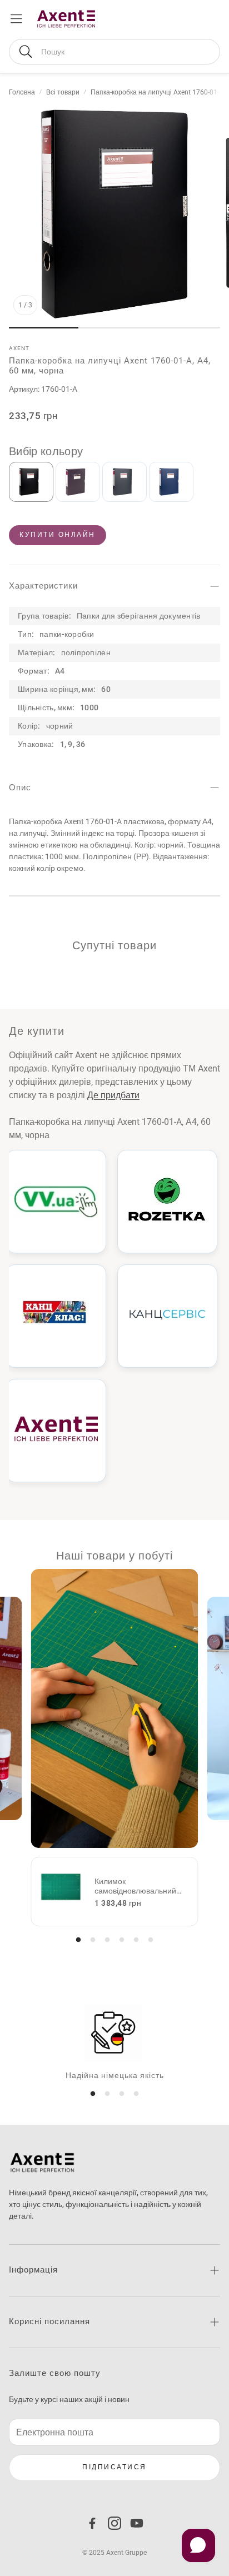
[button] (114, 52)
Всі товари (63, 92)
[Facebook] (92, 2523)
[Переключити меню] (16, 19)
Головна (22, 92)
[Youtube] (137, 2523)
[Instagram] (114, 2523)
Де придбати (113, 1095)
